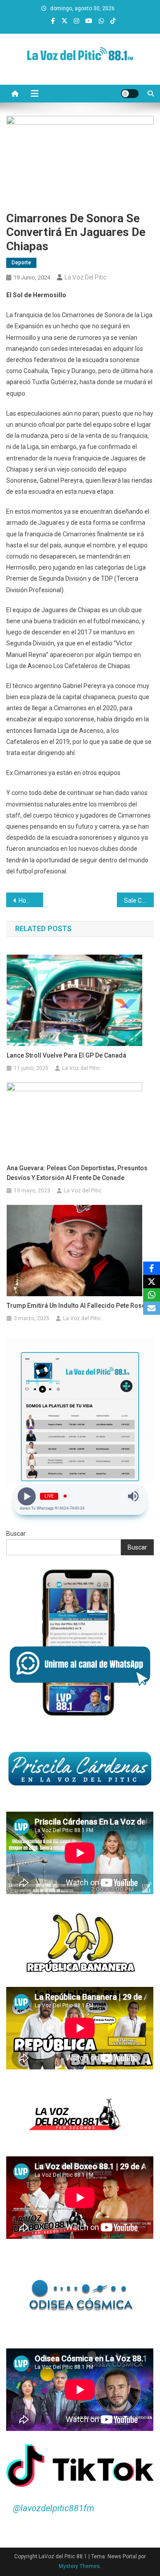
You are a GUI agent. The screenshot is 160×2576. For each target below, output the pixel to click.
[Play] (27, 1496)
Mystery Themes (79, 2566)
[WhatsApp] (152, 1295)
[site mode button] (130, 94)
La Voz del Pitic (86, 277)
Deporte (21, 263)
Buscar (16, 1534)
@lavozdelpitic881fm (54, 2508)
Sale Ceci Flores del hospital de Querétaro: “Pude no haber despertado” (139, 901)
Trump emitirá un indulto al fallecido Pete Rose (76, 1306)
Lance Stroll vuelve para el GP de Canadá (66, 1055)
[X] (152, 1282)
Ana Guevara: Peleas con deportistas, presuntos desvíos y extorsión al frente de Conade (77, 1173)
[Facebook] (152, 1268)
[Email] (152, 1308)
